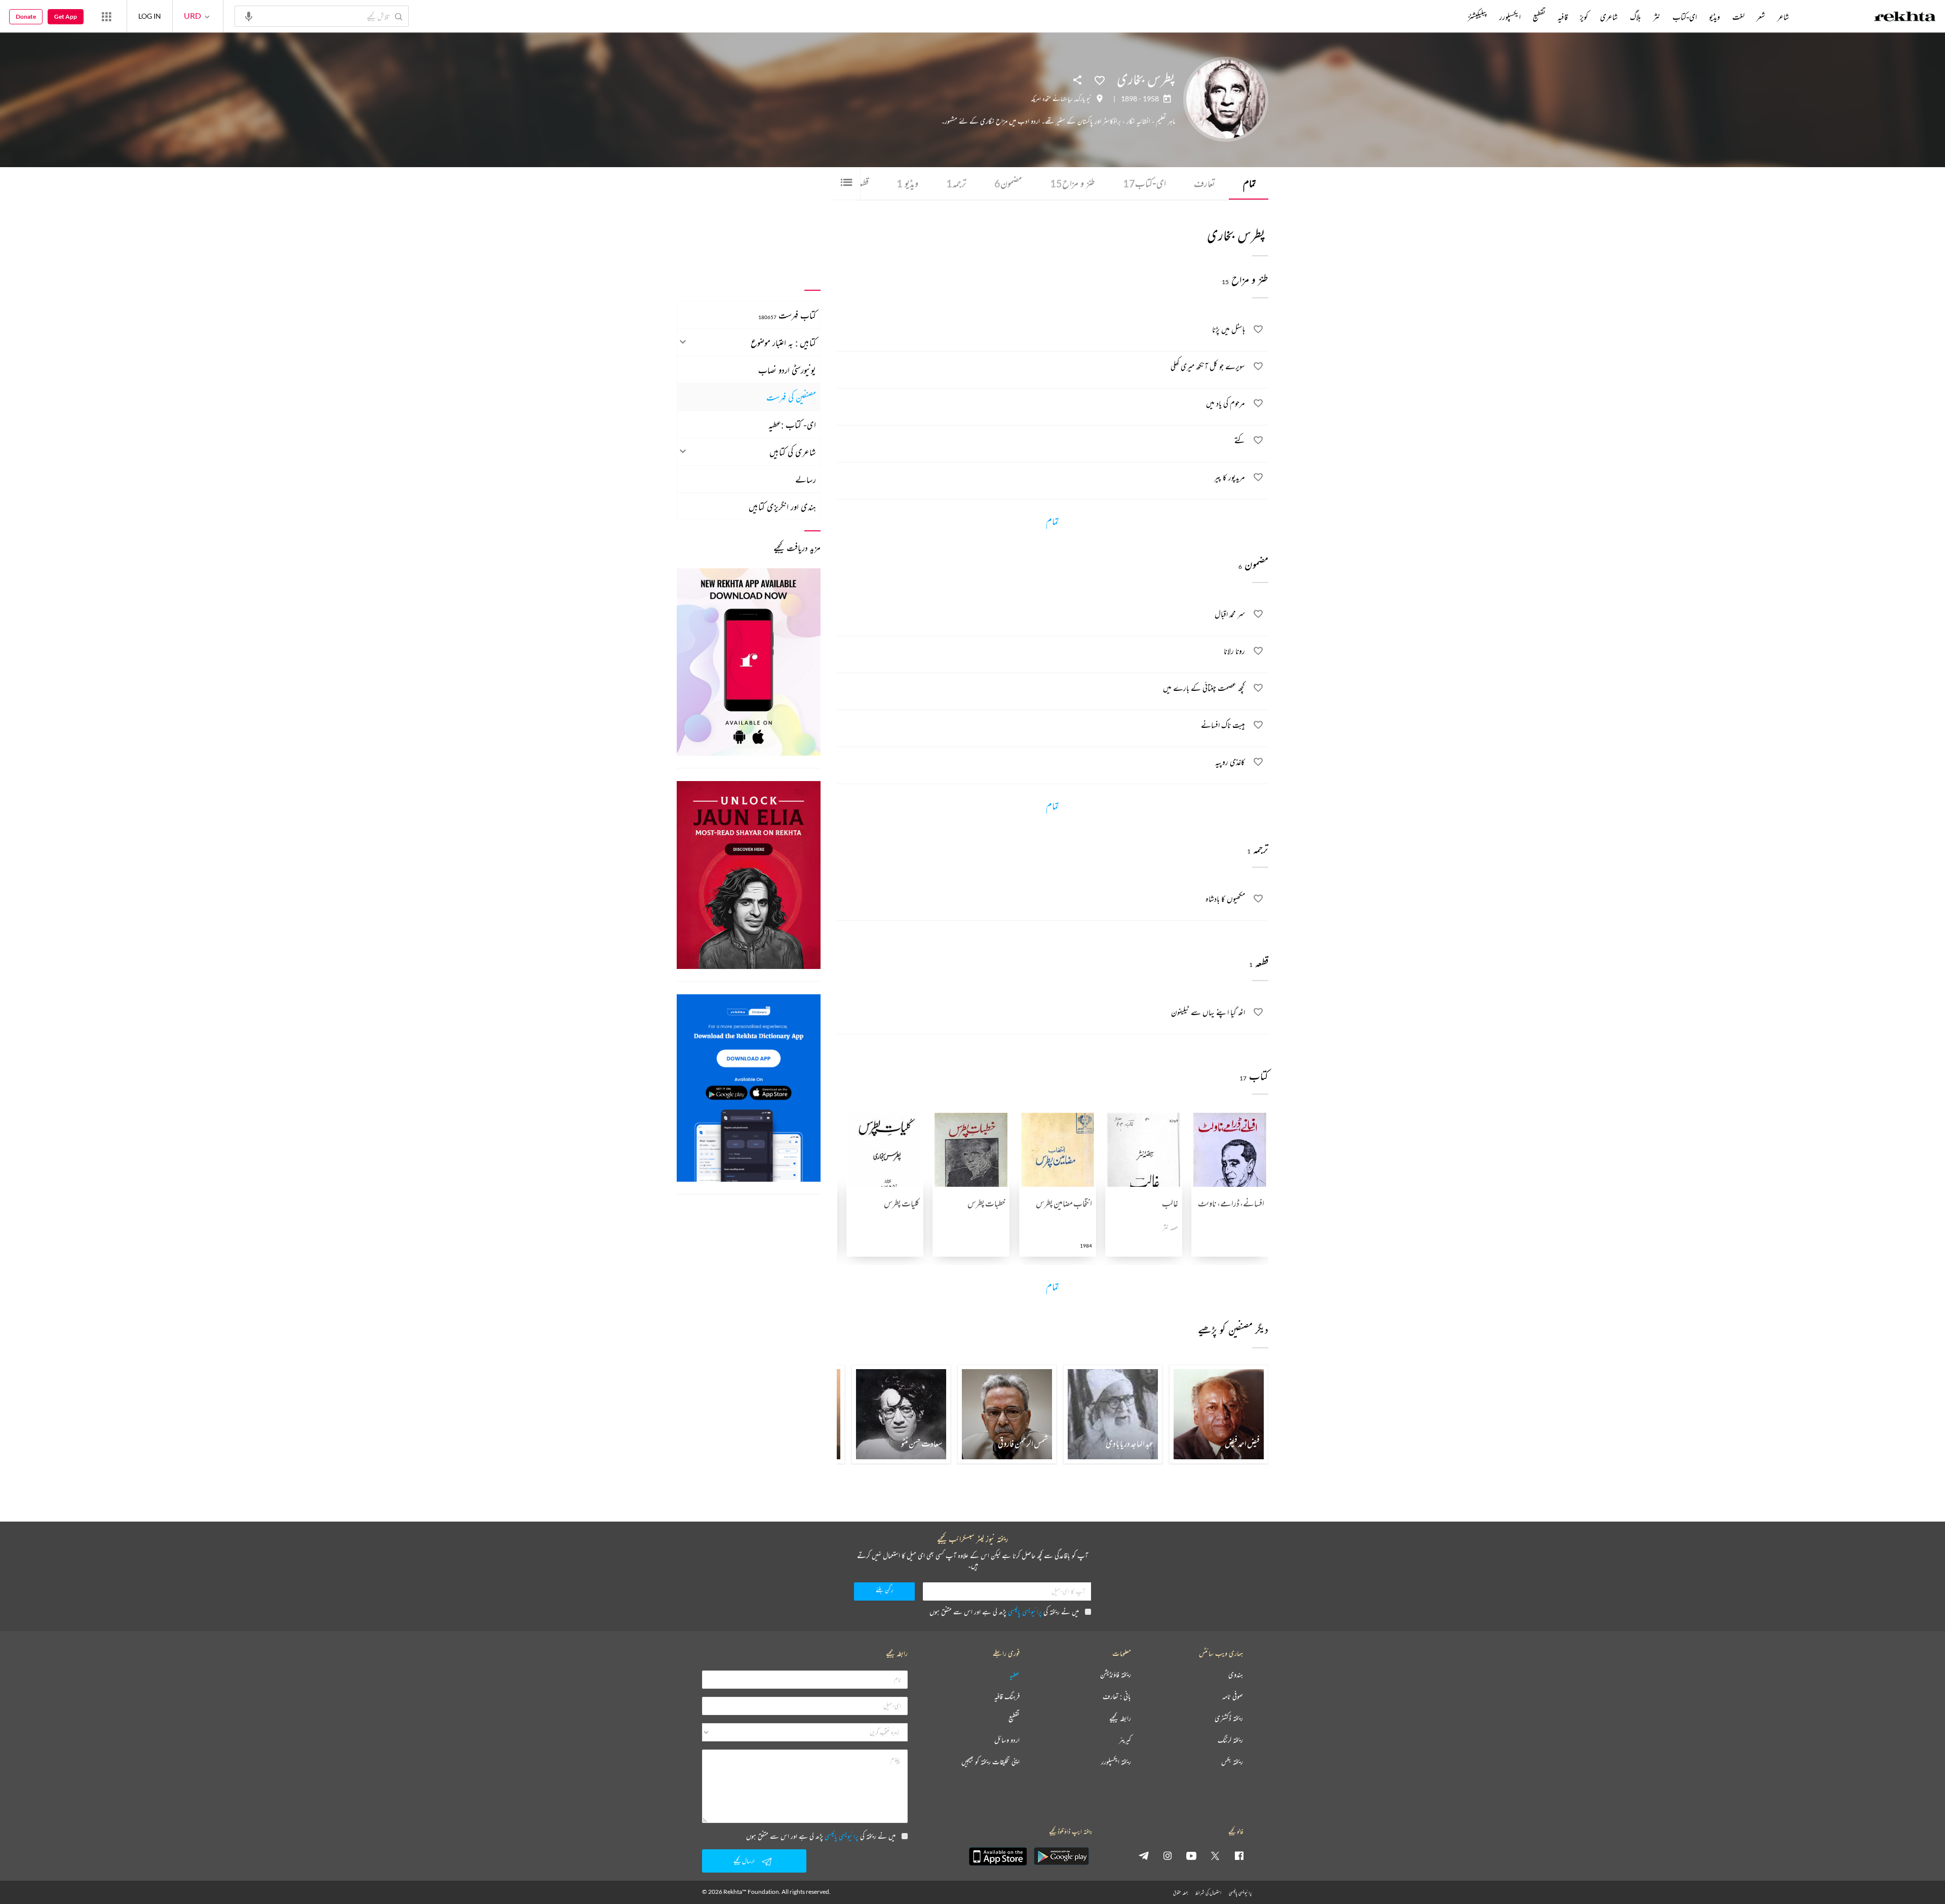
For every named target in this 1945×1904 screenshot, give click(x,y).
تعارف (1204, 183)
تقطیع (1539, 17)
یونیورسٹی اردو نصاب (787, 370)
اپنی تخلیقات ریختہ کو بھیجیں (990, 1762)
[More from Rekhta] (106, 16)
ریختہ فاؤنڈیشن (1116, 1675)
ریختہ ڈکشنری (1229, 1718)
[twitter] (1215, 1855)
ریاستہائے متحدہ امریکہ (1052, 99)
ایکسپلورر (1510, 17)
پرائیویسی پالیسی (1025, 1611)
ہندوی (1236, 1675)
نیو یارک (1083, 99)
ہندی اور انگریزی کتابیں (782, 507)
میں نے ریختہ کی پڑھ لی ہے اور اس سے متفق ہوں (1004, 1611)
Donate (26, 16)
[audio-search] (249, 16)
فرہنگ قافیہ (1007, 1697)
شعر (1761, 17)
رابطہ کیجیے (1120, 1718)
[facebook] (1239, 1855)
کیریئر (1125, 1740)
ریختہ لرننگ (1230, 1740)
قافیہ (1563, 17)
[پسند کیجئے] (1100, 80)
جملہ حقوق (1180, 1893)
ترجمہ (956, 183)
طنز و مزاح (1073, 183)
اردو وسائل (1007, 1740)
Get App (66, 16)
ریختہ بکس (1232, 1762)
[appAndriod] (1061, 1856)
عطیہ (1015, 1675)
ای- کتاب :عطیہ (792, 424)
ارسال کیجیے (744, 1861)
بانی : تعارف (1117, 1697)
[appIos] (998, 1856)
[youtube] (1191, 1855)
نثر (1657, 17)
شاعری (1609, 17)
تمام (1250, 183)
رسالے (806, 479)
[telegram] (1144, 1855)
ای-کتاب (1144, 183)
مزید (1451, 17)
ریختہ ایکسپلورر (1116, 1762)
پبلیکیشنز (1477, 17)
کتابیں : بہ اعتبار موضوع (783, 342)
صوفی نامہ (1233, 1697)
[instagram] (1168, 1855)
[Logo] (1905, 18)
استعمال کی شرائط (1208, 1893)
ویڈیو (907, 183)
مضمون (1008, 183)
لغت (1738, 17)
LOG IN (150, 16)
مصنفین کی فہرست (791, 397)
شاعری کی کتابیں (793, 452)
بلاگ (1636, 17)
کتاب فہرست (787, 315)
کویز (1584, 17)
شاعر (1783, 17)
